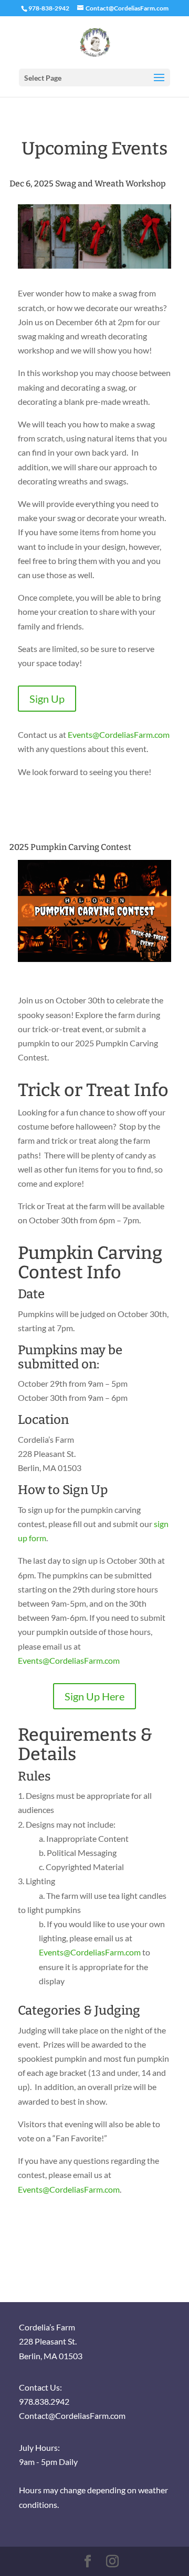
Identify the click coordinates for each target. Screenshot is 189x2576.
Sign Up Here (94, 1696)
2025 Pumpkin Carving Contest (70, 847)
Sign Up (47, 699)
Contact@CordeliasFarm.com (72, 2415)
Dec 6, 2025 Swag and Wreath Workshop (88, 184)
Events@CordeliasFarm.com (119, 734)
